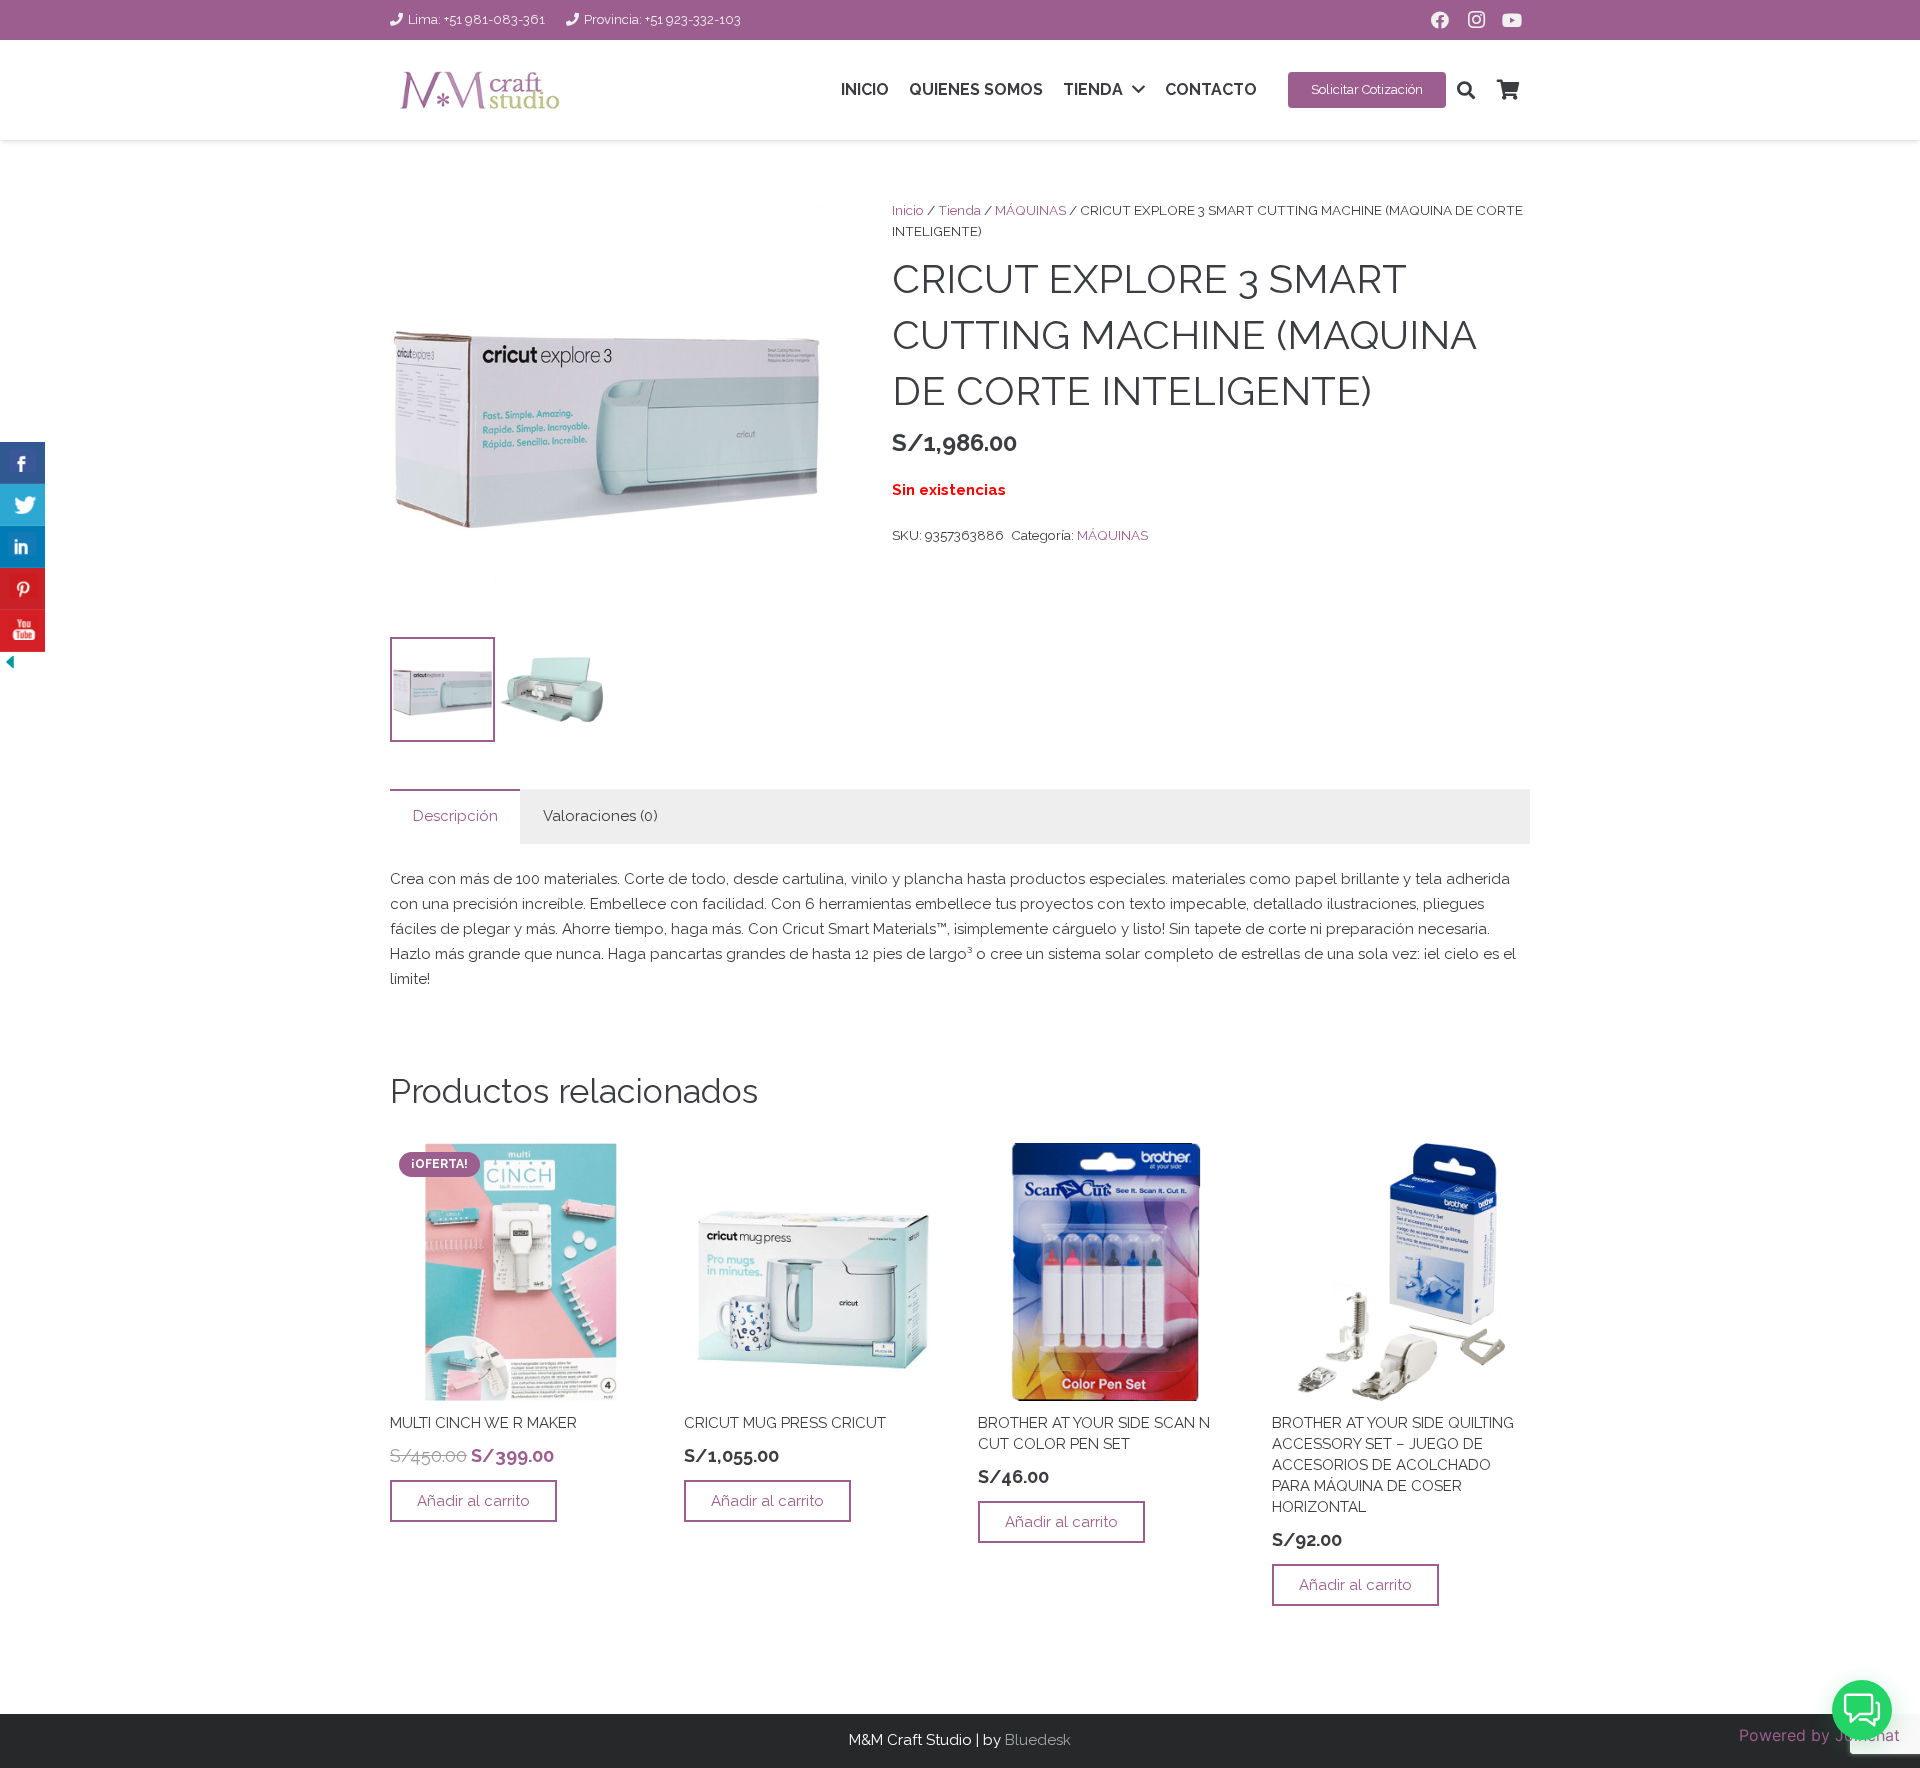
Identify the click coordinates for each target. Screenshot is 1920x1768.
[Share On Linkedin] (22, 547)
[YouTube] (1512, 20)
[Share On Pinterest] (22, 589)
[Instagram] (1476, 20)
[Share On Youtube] (22, 631)
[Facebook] (1440, 20)
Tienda (959, 210)
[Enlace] (479, 90)
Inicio (908, 210)
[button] (1466, 90)
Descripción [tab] (455, 816)
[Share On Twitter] (22, 505)
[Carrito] (1508, 90)
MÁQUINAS (1030, 210)
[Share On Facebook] (22, 463)
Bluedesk (1038, 1740)
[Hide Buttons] (10, 667)
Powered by (1819, 1735)
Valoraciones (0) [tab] (600, 816)
